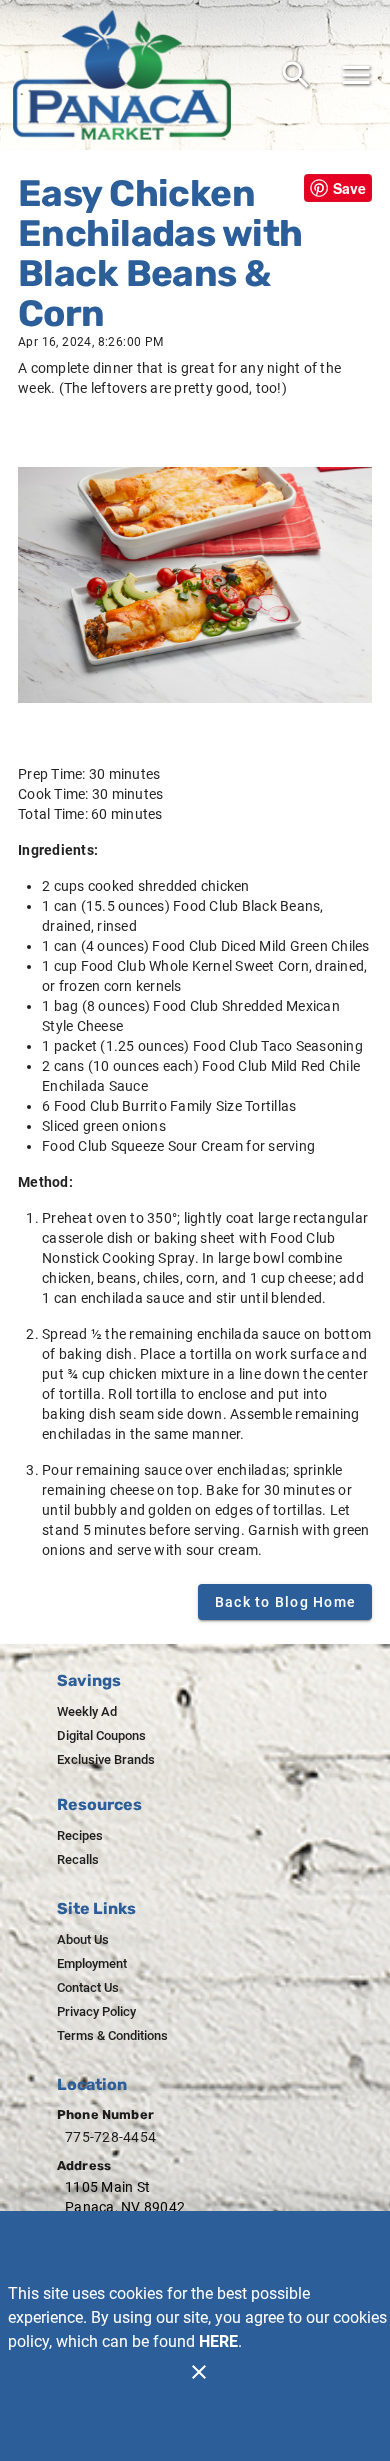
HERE (218, 2341)
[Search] (296, 75)
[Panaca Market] (128, 75)
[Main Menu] (356, 75)
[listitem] (87, 1712)
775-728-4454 (110, 2137)
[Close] (199, 2372)
